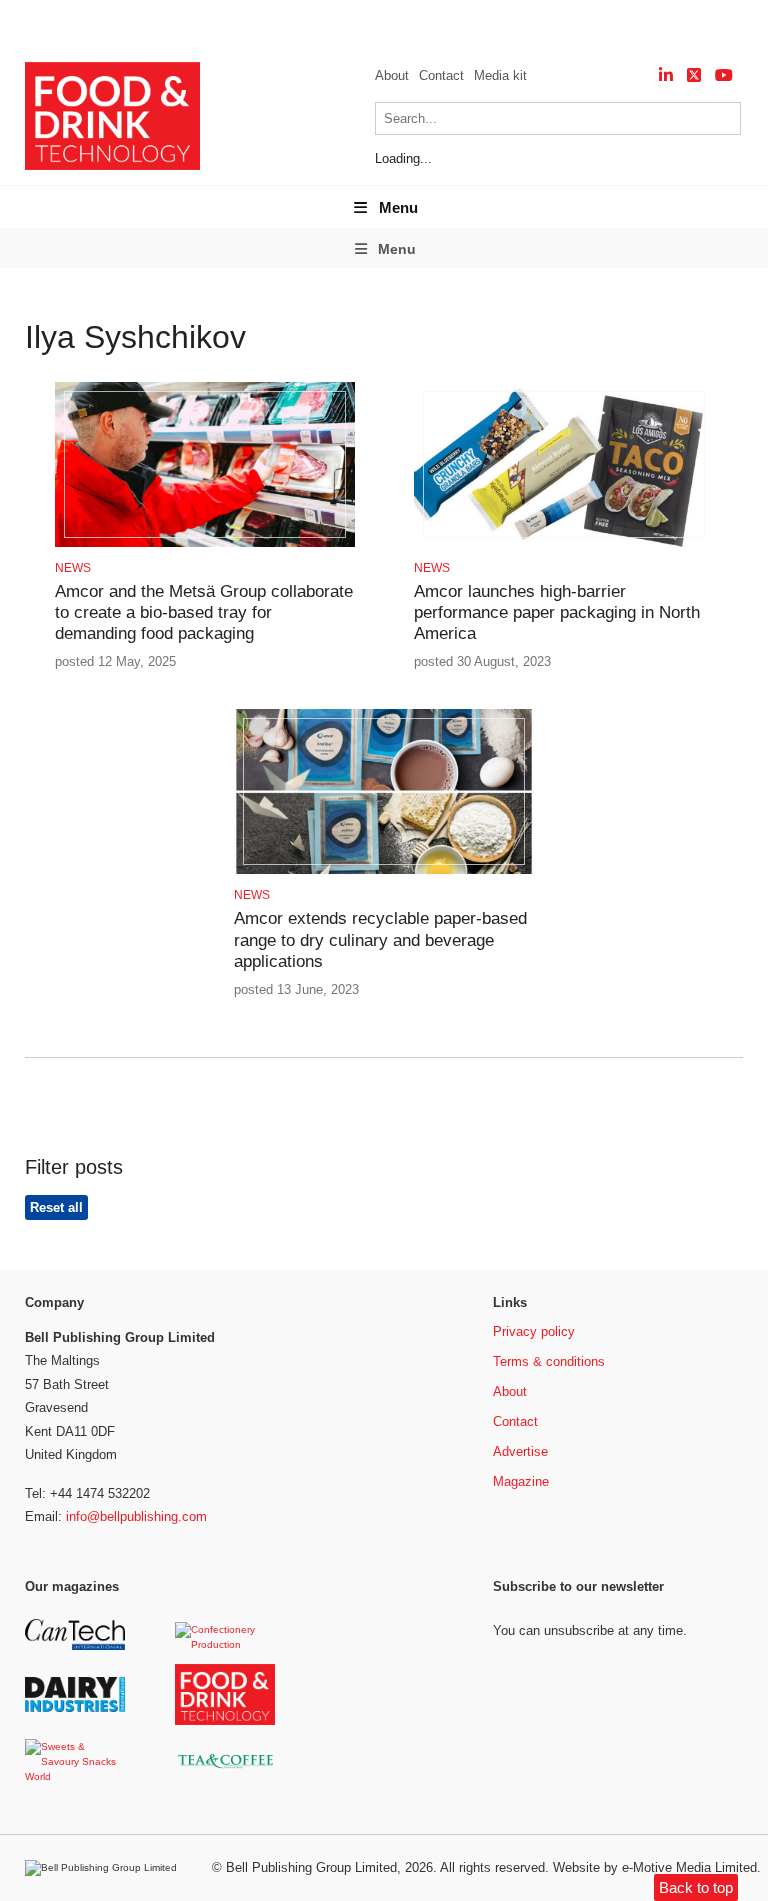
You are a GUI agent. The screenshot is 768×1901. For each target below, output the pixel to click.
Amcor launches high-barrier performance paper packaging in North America (557, 613)
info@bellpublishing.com (136, 1516)
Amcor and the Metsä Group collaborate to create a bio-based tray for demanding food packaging (204, 613)
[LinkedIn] (666, 75)
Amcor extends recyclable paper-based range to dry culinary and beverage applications (380, 940)
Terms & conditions (549, 1361)
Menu (398, 207)
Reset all (56, 1207)
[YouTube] (724, 75)
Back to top (696, 1887)
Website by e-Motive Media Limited (655, 1867)
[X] (694, 75)
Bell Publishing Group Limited (311, 1867)
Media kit (500, 75)
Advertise (520, 1451)
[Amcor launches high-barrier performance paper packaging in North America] (564, 543)
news (73, 568)
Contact (441, 75)
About (392, 75)
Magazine (521, 1481)
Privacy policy (534, 1331)
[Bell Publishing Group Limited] (106, 1868)
